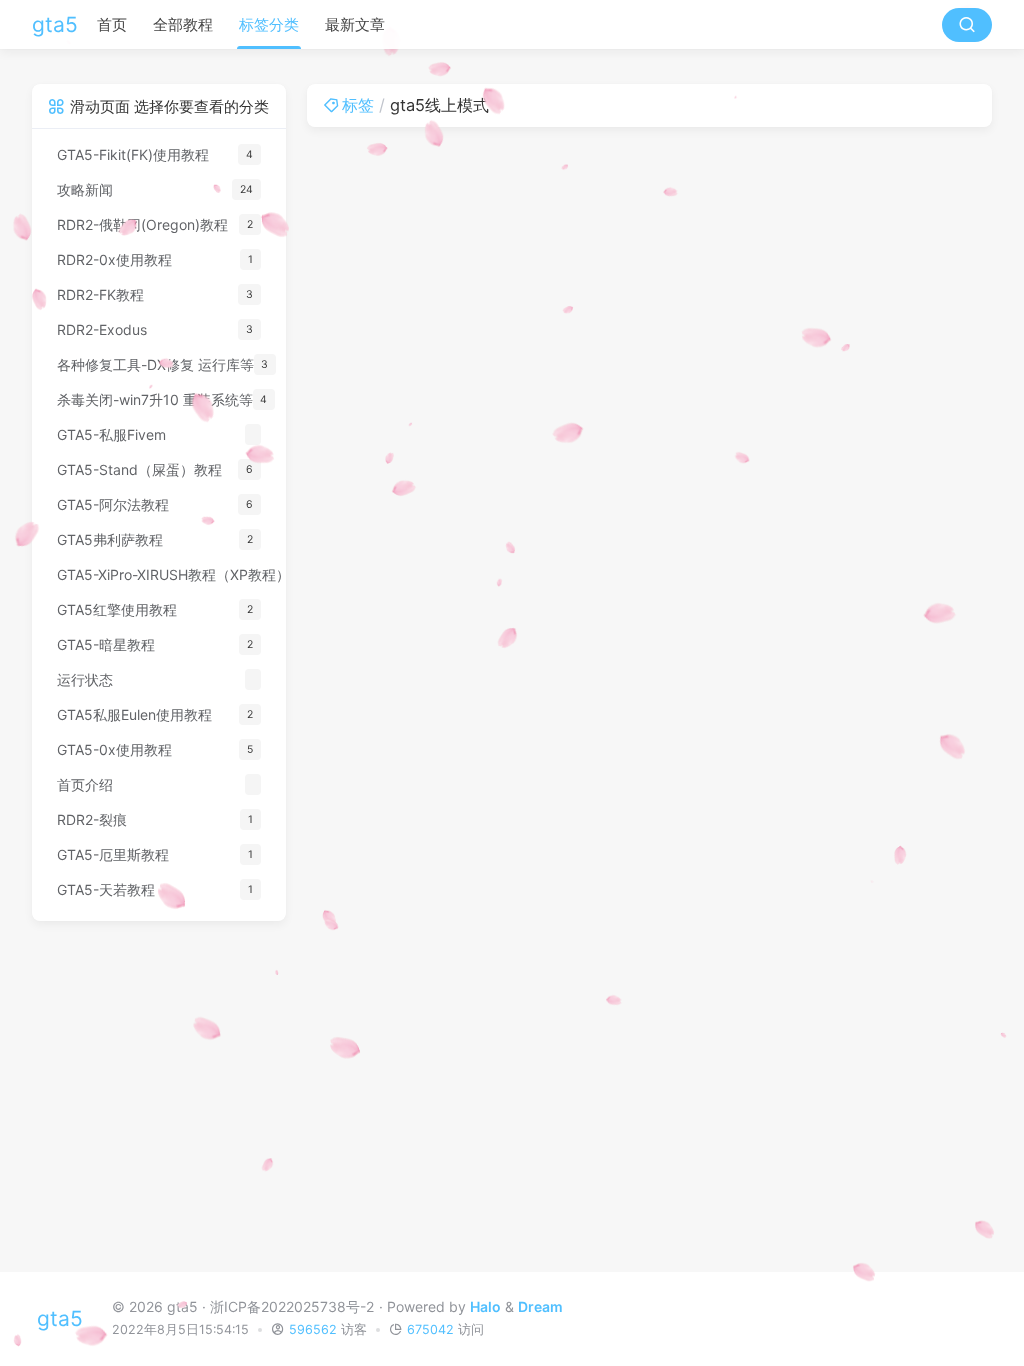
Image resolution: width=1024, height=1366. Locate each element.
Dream (540, 1306)
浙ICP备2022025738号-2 (292, 1306)
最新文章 (355, 24)
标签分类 (269, 24)
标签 (358, 105)
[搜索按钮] (967, 25)
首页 (112, 24)
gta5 (55, 24)
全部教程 (183, 24)
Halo (485, 1306)
